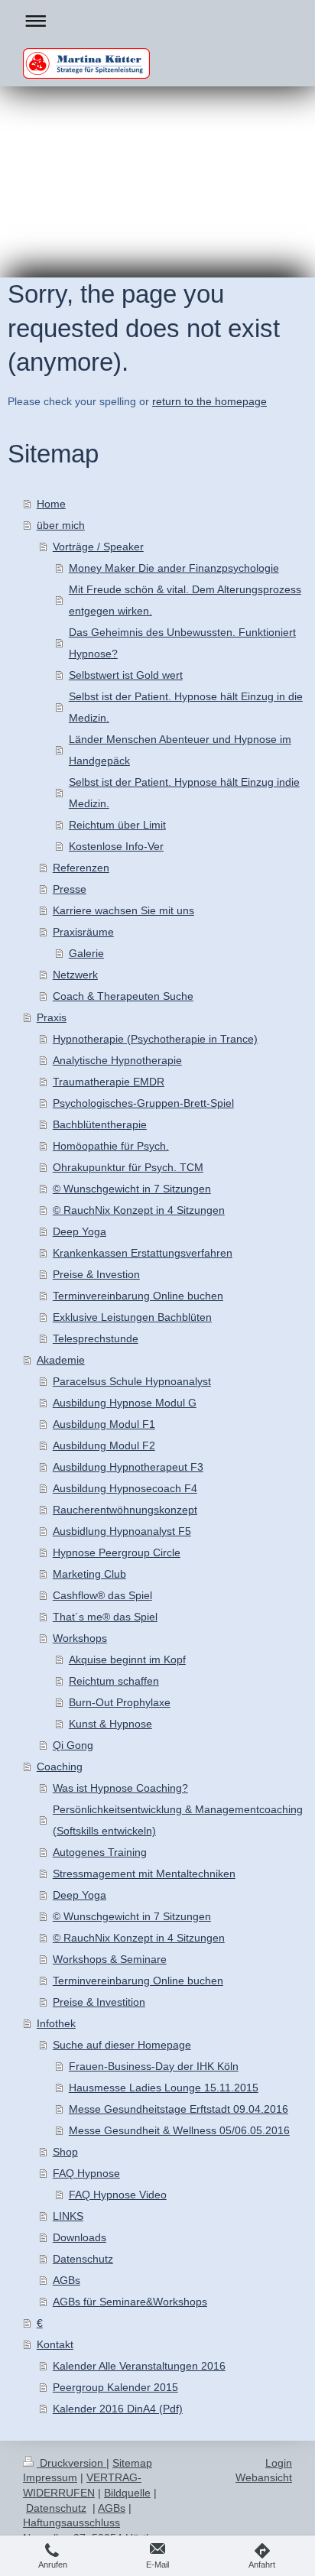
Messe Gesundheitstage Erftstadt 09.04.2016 (179, 2109)
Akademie (61, 1360)
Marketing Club (89, 1574)
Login (279, 2463)
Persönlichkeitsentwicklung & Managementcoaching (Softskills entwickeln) (178, 1820)
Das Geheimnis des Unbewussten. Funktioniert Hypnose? (182, 643)
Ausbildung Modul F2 (104, 1445)
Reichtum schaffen (114, 1681)
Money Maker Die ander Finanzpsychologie (174, 568)
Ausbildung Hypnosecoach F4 (125, 1488)
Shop (65, 2152)
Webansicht (264, 2477)
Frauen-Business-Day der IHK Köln (154, 2066)
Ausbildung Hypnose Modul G (125, 1403)
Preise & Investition (99, 2002)
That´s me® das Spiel (105, 1617)
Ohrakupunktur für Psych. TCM (128, 1167)
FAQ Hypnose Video (118, 2195)
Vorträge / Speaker (98, 547)
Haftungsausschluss (71, 2522)
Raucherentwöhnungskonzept (125, 1510)
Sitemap (132, 2463)
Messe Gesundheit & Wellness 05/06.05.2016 (179, 2130)
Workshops (80, 1638)
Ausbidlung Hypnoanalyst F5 (122, 1531)
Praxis (52, 1017)
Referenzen (81, 868)
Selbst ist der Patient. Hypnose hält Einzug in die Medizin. (186, 707)
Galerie (86, 953)
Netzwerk (75, 975)
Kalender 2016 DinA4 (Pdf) (118, 2409)
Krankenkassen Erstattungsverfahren (143, 1253)
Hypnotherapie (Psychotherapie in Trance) (155, 1039)
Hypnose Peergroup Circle (117, 1552)
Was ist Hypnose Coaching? (120, 1788)
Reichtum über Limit (117, 825)
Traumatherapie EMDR (109, 1082)
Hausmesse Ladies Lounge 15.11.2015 (164, 2088)
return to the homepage (209, 401)
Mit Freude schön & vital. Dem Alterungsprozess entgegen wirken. (185, 600)
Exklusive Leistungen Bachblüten (132, 1317)
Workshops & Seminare (110, 1959)
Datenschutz (83, 2259)
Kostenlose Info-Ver (116, 846)
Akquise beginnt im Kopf (127, 1659)
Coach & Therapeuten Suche (123, 996)
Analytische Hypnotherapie (117, 1060)
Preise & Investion (96, 1274)
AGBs (67, 2280)
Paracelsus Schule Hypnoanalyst (132, 1381)
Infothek (56, 2023)
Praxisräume (83, 932)
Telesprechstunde (96, 1338)
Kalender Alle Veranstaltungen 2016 (139, 2366)
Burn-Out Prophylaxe (120, 1702)
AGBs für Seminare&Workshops (130, 2302)
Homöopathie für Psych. (111, 1146)
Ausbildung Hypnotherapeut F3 (128, 1467)
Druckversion (71, 2463)
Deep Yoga (80, 1231)
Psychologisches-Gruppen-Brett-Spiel (143, 1103)
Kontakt (55, 2344)
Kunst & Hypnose (110, 1724)
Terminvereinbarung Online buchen (138, 1296)
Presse (70, 889)
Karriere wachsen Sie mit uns (123, 910)
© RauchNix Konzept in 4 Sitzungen (139, 1210)
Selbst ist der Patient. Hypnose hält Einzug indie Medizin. (184, 793)
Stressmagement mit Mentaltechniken (144, 1874)
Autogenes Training (100, 1852)
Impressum (50, 2477)
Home (51, 504)
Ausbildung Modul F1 (104, 1424)
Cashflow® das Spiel (102, 1595)
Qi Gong (73, 1745)
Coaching (60, 1767)
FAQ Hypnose (86, 2173)
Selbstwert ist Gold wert (126, 675)
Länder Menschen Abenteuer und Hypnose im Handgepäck (180, 750)
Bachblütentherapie (100, 1124)
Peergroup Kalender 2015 (115, 2387)
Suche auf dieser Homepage (122, 2045)
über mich (61, 525)
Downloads (80, 2237)
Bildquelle (127, 2493)
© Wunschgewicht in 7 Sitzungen (132, 1189)
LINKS (68, 2216)
